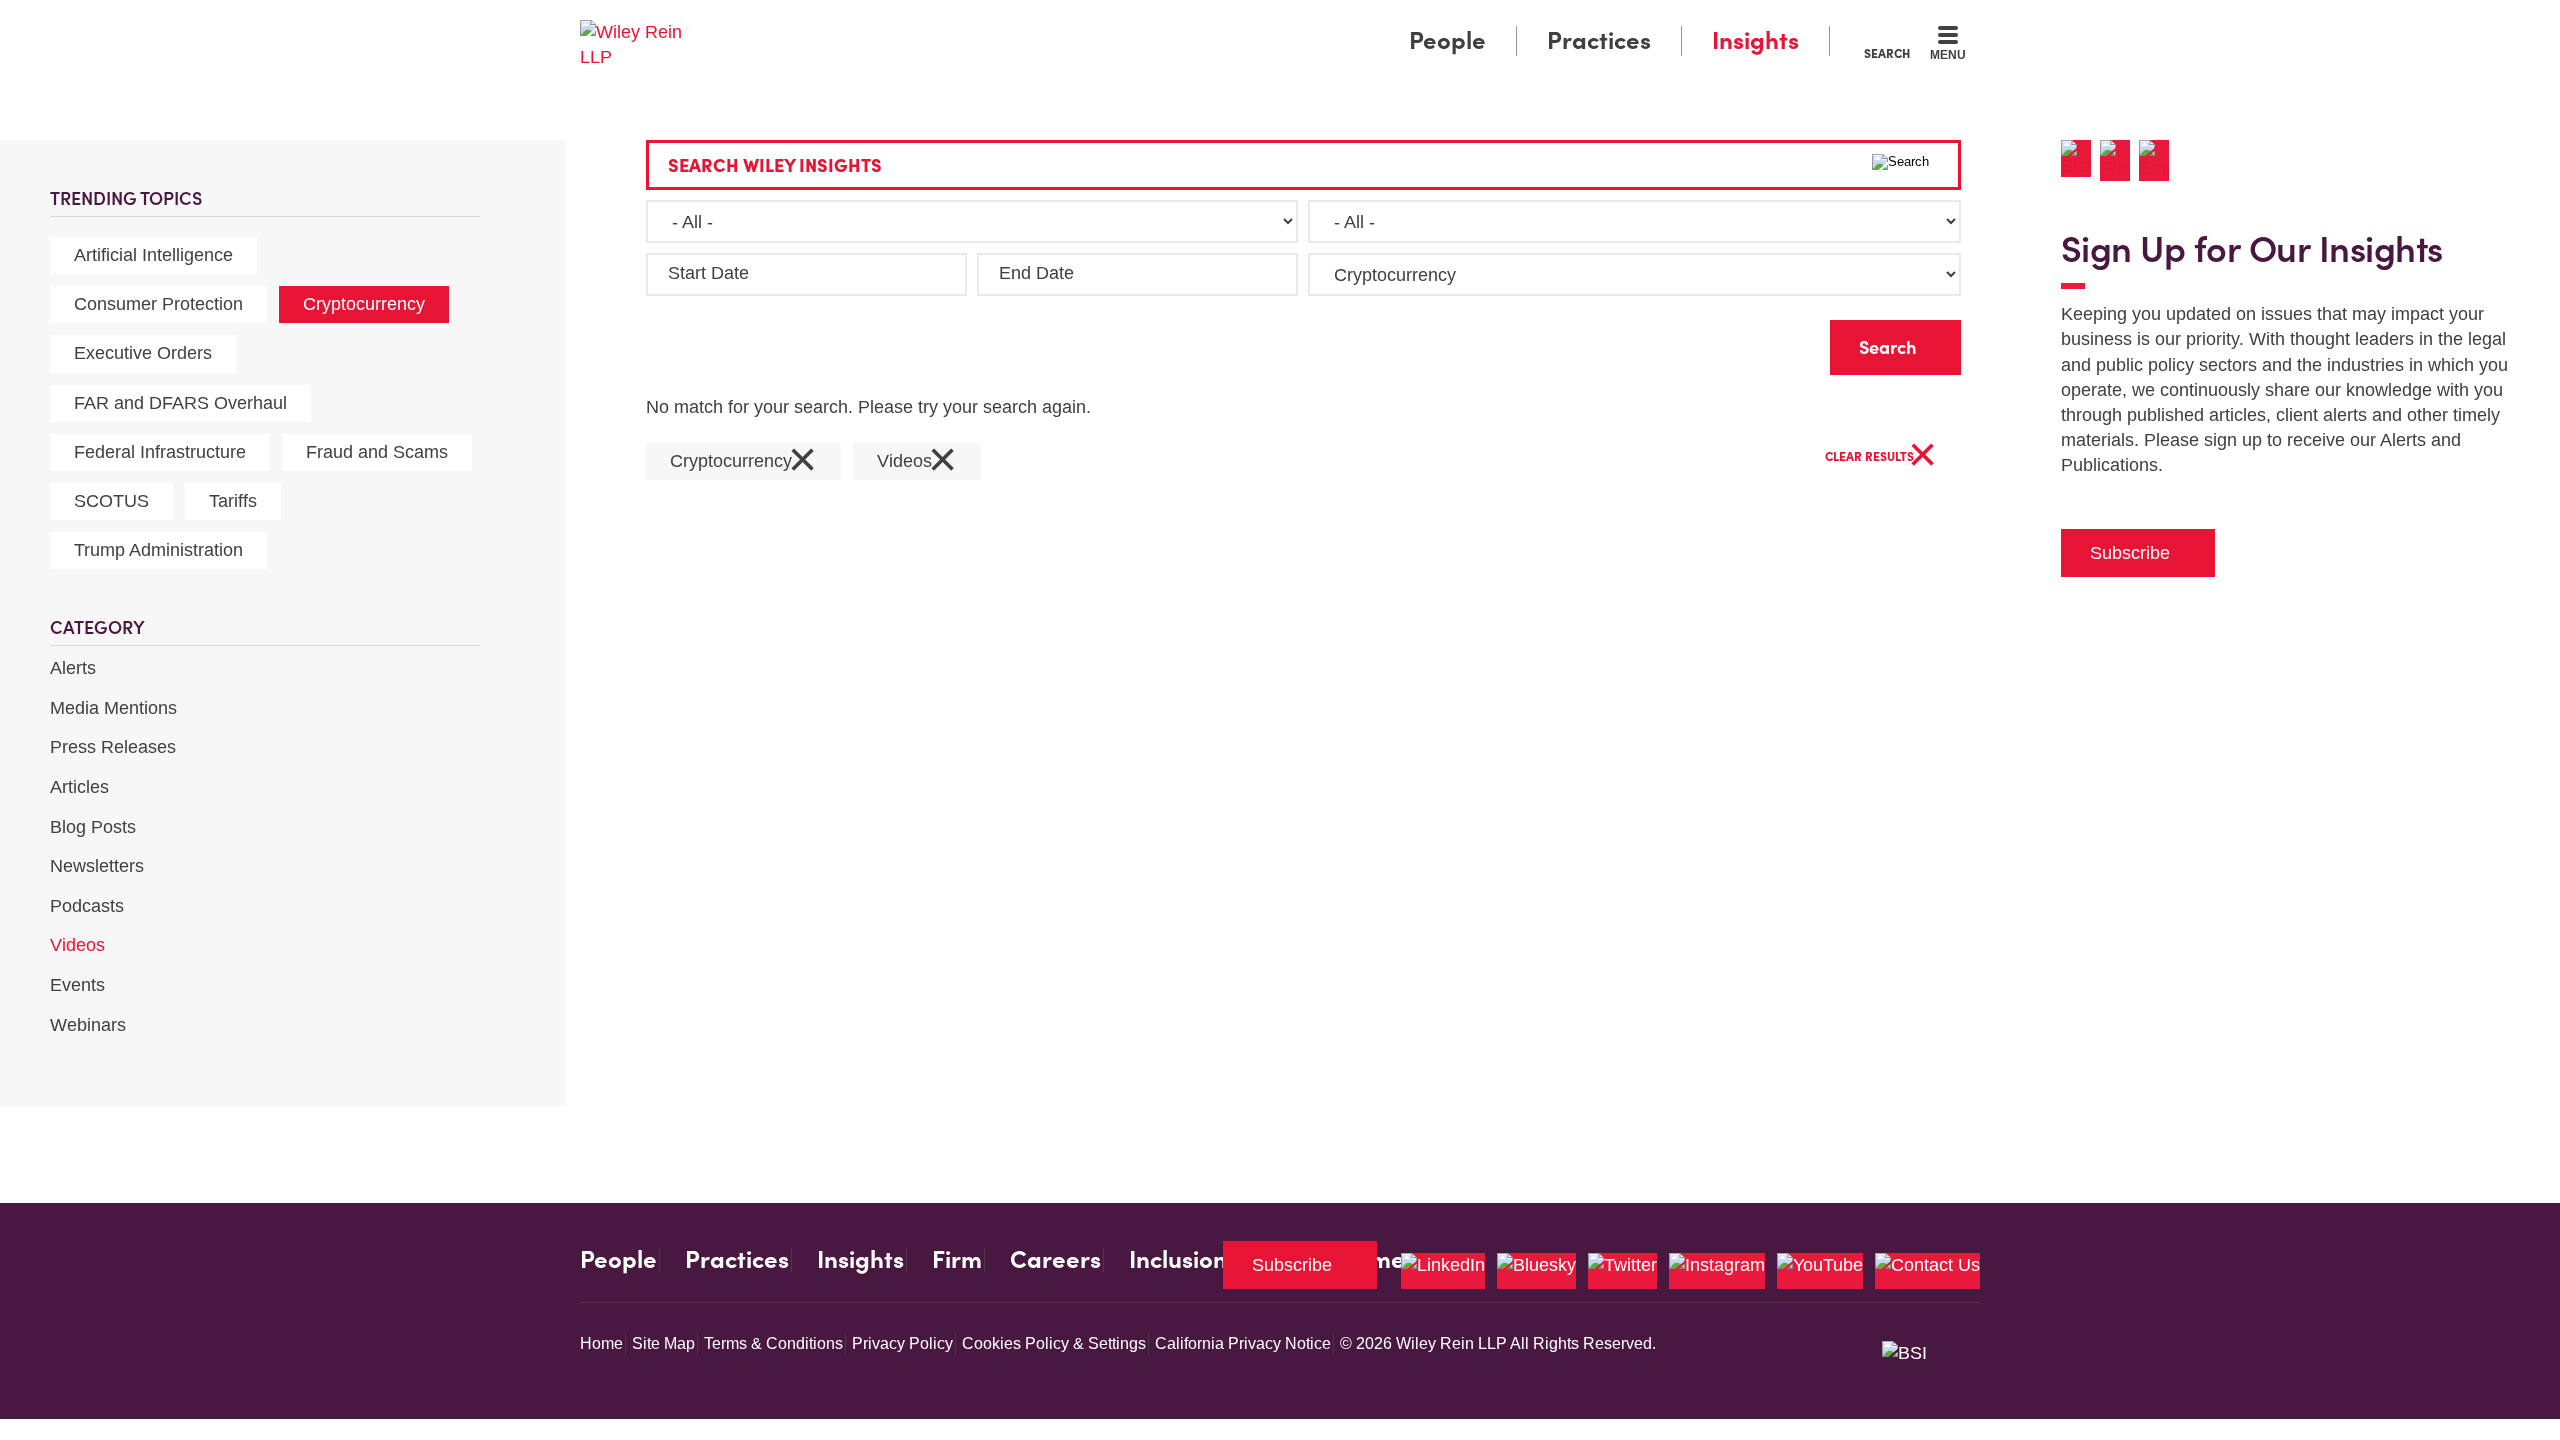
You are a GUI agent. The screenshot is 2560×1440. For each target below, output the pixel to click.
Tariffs (233, 501)
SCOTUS (111, 501)
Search (1887, 53)
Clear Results (1881, 457)
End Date (1036, 273)
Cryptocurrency (364, 304)
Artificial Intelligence (153, 255)
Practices (1599, 40)
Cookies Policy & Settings (1054, 1343)
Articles (79, 787)
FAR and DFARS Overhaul (180, 403)
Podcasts (87, 906)
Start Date (708, 273)
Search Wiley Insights (775, 165)
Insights (1755, 40)
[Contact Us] (1927, 1271)
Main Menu (1220, 22)
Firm (957, 1260)
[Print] (2119, 160)
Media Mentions (113, 708)
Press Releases (113, 747)
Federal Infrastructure (160, 452)
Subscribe (2130, 553)
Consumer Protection (158, 304)
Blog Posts (93, 827)
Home (601, 1343)
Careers (1055, 1260)
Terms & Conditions (773, 1343)
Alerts (73, 668)
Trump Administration (158, 550)
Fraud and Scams (377, 452)
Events (77, 985)
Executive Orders (143, 353)
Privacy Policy (902, 1343)
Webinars (88, 1025)
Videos (77, 945)
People (1447, 40)
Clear (1783, 342)
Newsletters (97, 866)
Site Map (663, 1343)
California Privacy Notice (1243, 1343)
